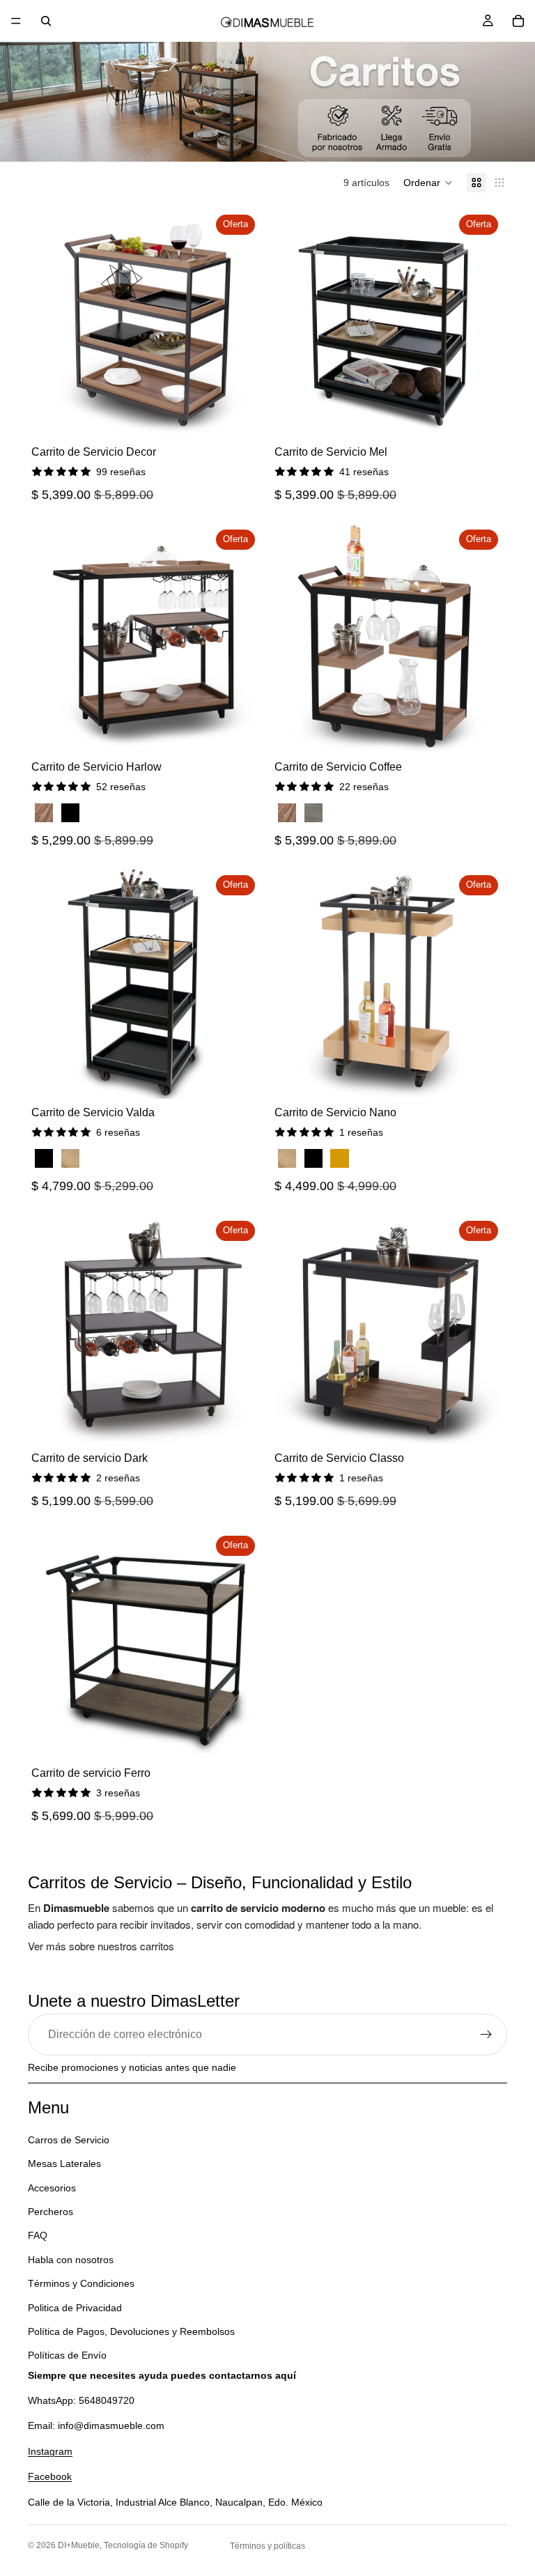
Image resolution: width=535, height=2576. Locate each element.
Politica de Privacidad (75, 2308)
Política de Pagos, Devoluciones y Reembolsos (131, 2331)
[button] (428, 183)
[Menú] (16, 21)
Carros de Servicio (69, 2140)
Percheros (51, 2212)
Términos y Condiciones (81, 2283)
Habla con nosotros (71, 2260)
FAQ (38, 2236)
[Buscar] (46, 21)
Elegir (251, 732)
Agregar (251, 417)
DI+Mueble (79, 2545)
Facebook (50, 2476)
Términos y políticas (267, 2546)
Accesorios (52, 2188)
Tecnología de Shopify (146, 2545)
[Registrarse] (486, 2035)
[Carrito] (518, 21)
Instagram (50, 2451)
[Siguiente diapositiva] (240, 324)
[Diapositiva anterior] (52, 324)
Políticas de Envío (67, 2355)
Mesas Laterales (64, 2164)
